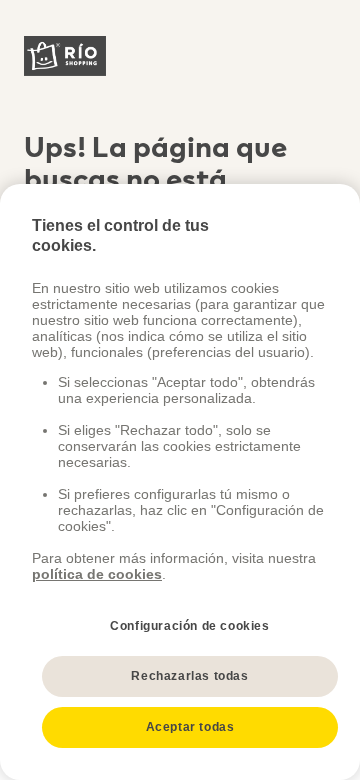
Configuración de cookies (189, 626)
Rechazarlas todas (189, 676)
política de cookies (97, 574)
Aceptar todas (190, 727)
